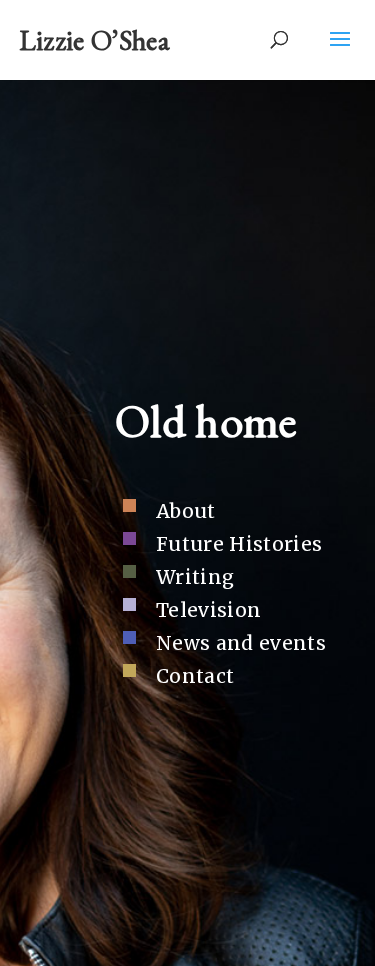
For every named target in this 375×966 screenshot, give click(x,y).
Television (208, 610)
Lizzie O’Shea (94, 40)
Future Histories (239, 544)
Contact (195, 676)
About (186, 511)
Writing (195, 577)
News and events (241, 643)
